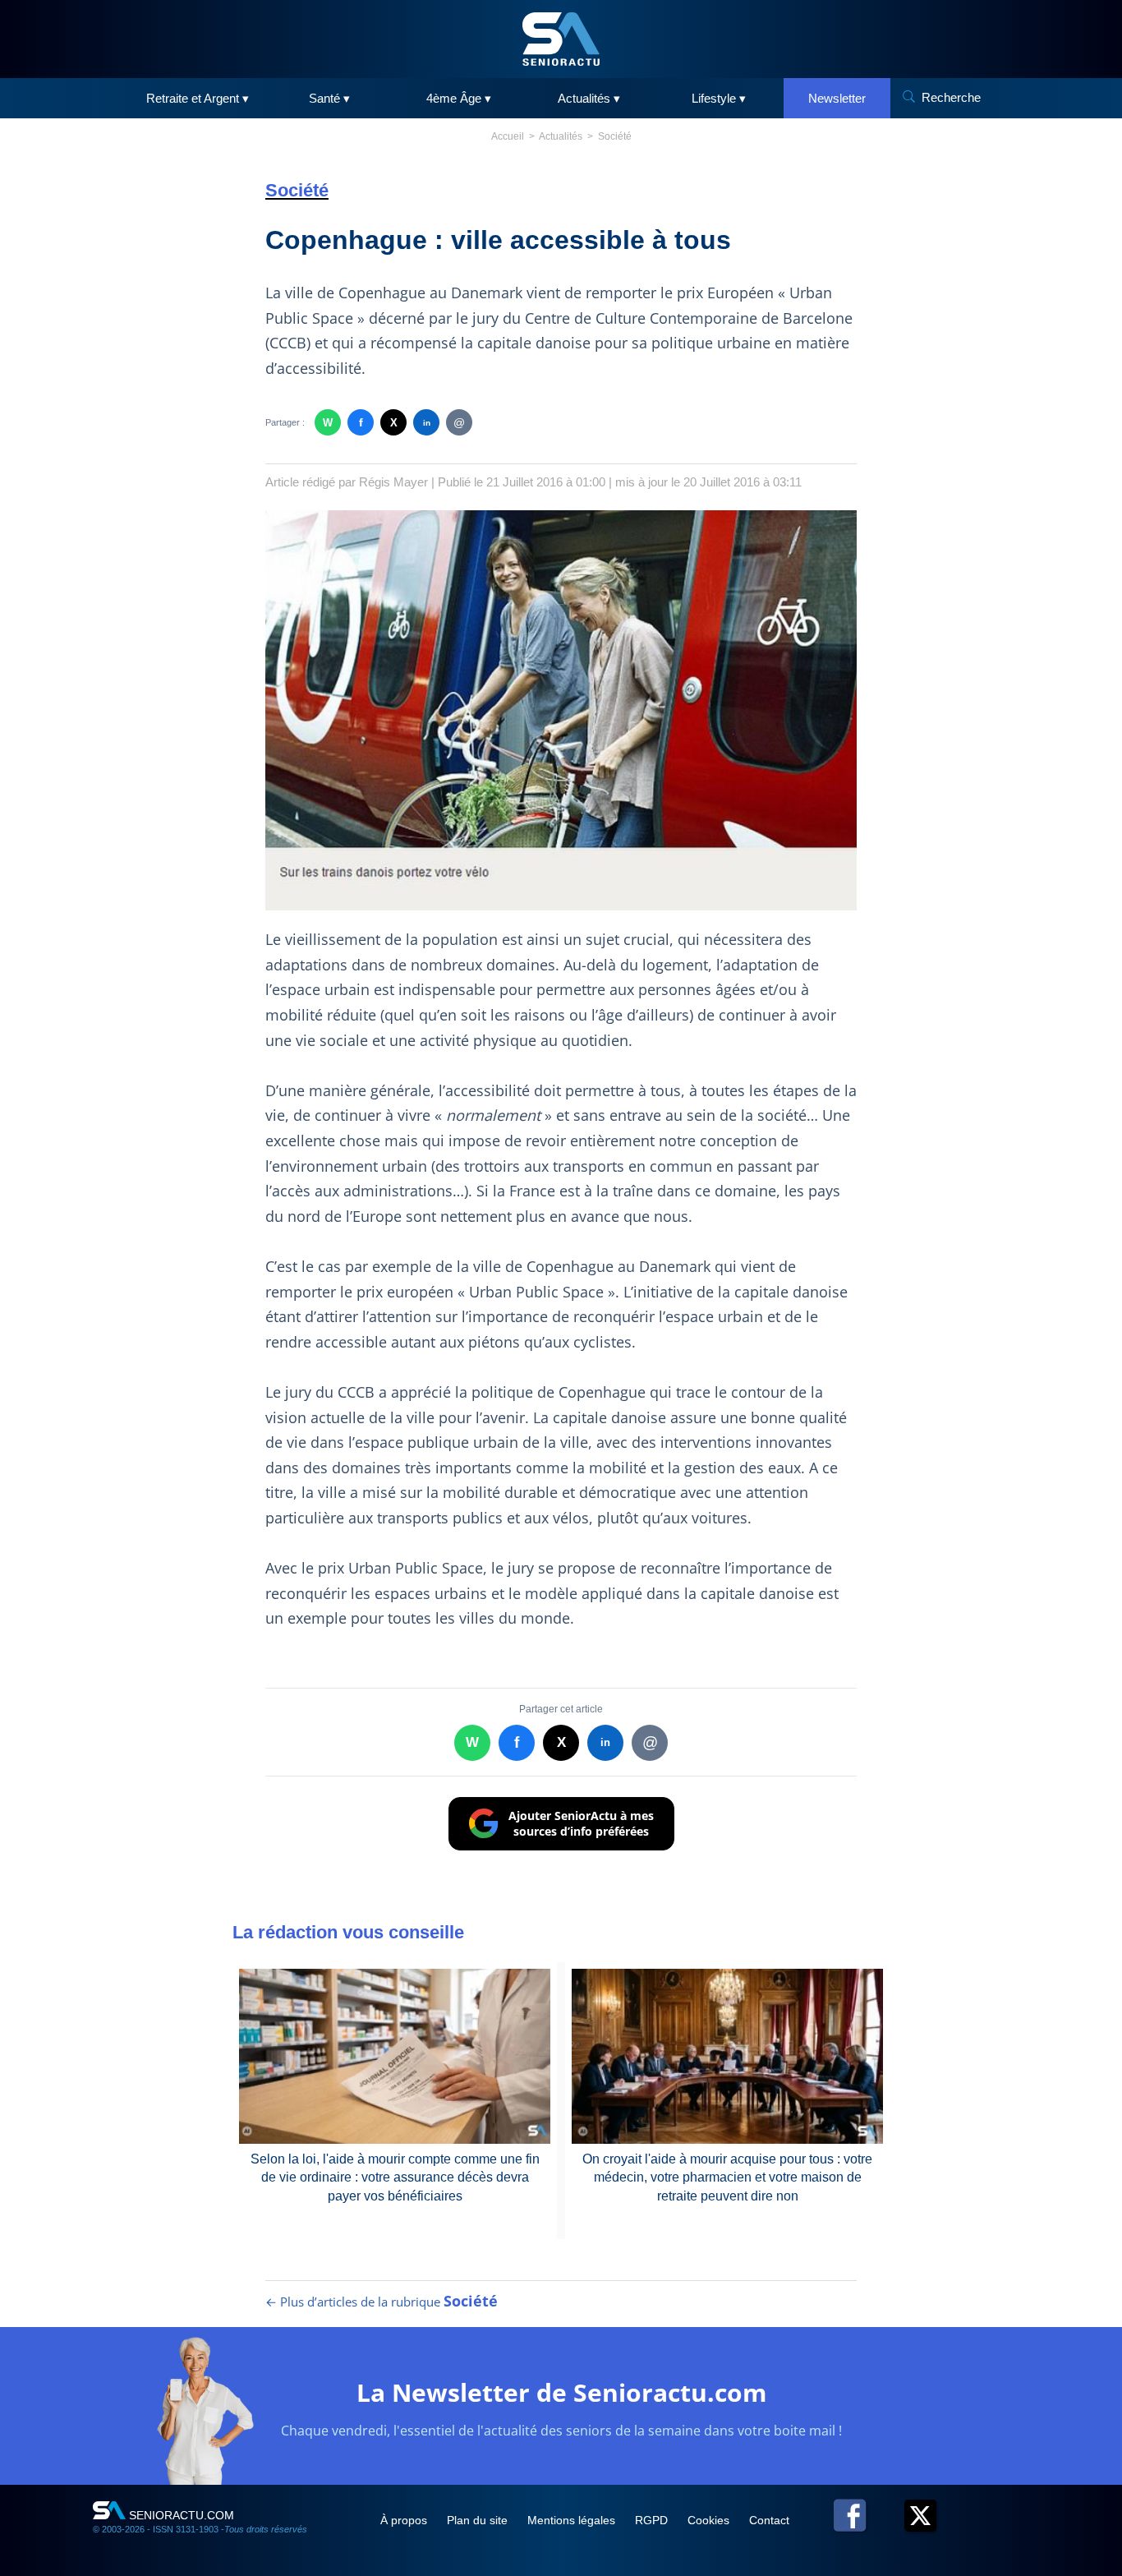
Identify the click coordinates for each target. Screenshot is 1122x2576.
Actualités (561, 136)
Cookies (710, 2520)
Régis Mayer (393, 482)
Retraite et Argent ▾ (198, 98)
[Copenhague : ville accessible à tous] (561, 710)
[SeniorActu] (561, 39)
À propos (405, 2520)
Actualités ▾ (589, 98)
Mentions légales (573, 2520)
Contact (769, 2520)
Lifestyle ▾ (719, 98)
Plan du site (479, 2520)
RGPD (653, 2520)
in (427, 423)
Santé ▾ (329, 98)
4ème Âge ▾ (459, 98)
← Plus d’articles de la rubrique (382, 2302)
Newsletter (837, 98)
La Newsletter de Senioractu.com (561, 2392)
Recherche (951, 97)
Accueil (508, 136)
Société (615, 136)
